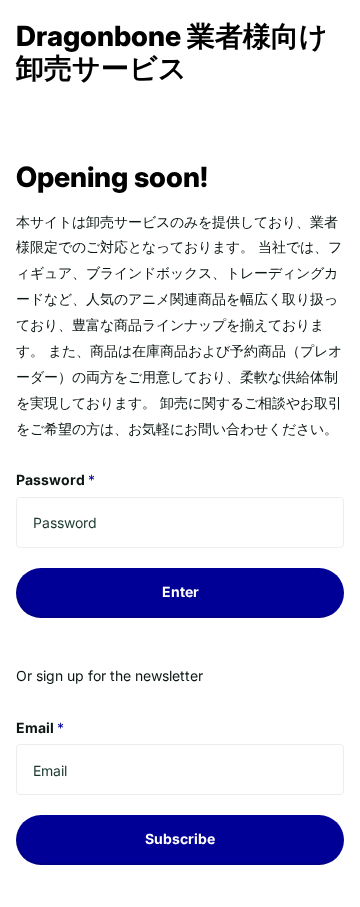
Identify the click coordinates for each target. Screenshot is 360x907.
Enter (180, 591)
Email (40, 727)
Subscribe (180, 838)
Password (55, 479)
